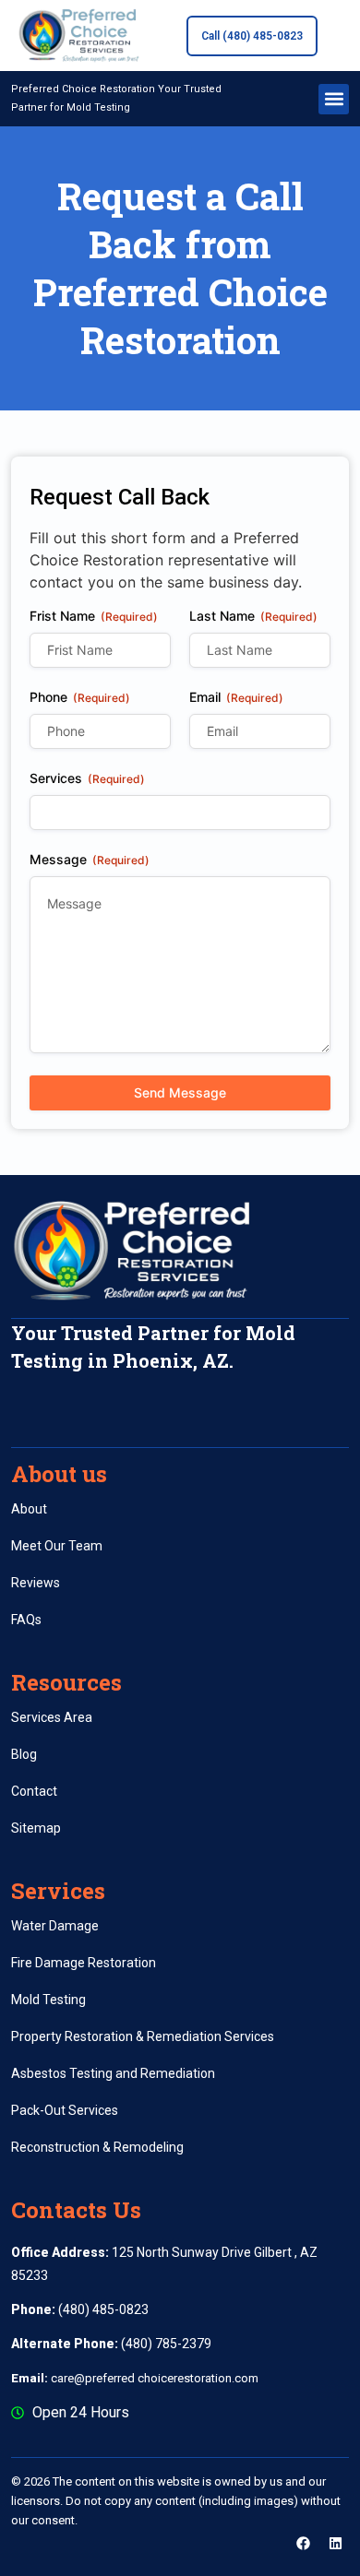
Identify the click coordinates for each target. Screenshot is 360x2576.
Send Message (180, 1092)
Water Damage (55, 1926)
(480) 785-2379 (111, 2344)
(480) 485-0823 (80, 2309)
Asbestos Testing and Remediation (113, 2073)
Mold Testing (48, 2000)
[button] (334, 99)
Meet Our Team (57, 1546)
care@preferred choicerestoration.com (135, 2378)
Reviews (36, 1583)
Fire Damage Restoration (84, 1963)
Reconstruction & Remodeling (97, 2147)
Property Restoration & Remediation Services (143, 2036)
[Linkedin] (335, 2544)
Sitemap (36, 1828)
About (29, 1509)
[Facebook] (303, 2544)
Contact (34, 1791)
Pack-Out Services (65, 2110)
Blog (24, 1754)
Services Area (52, 1717)
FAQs (26, 1620)
